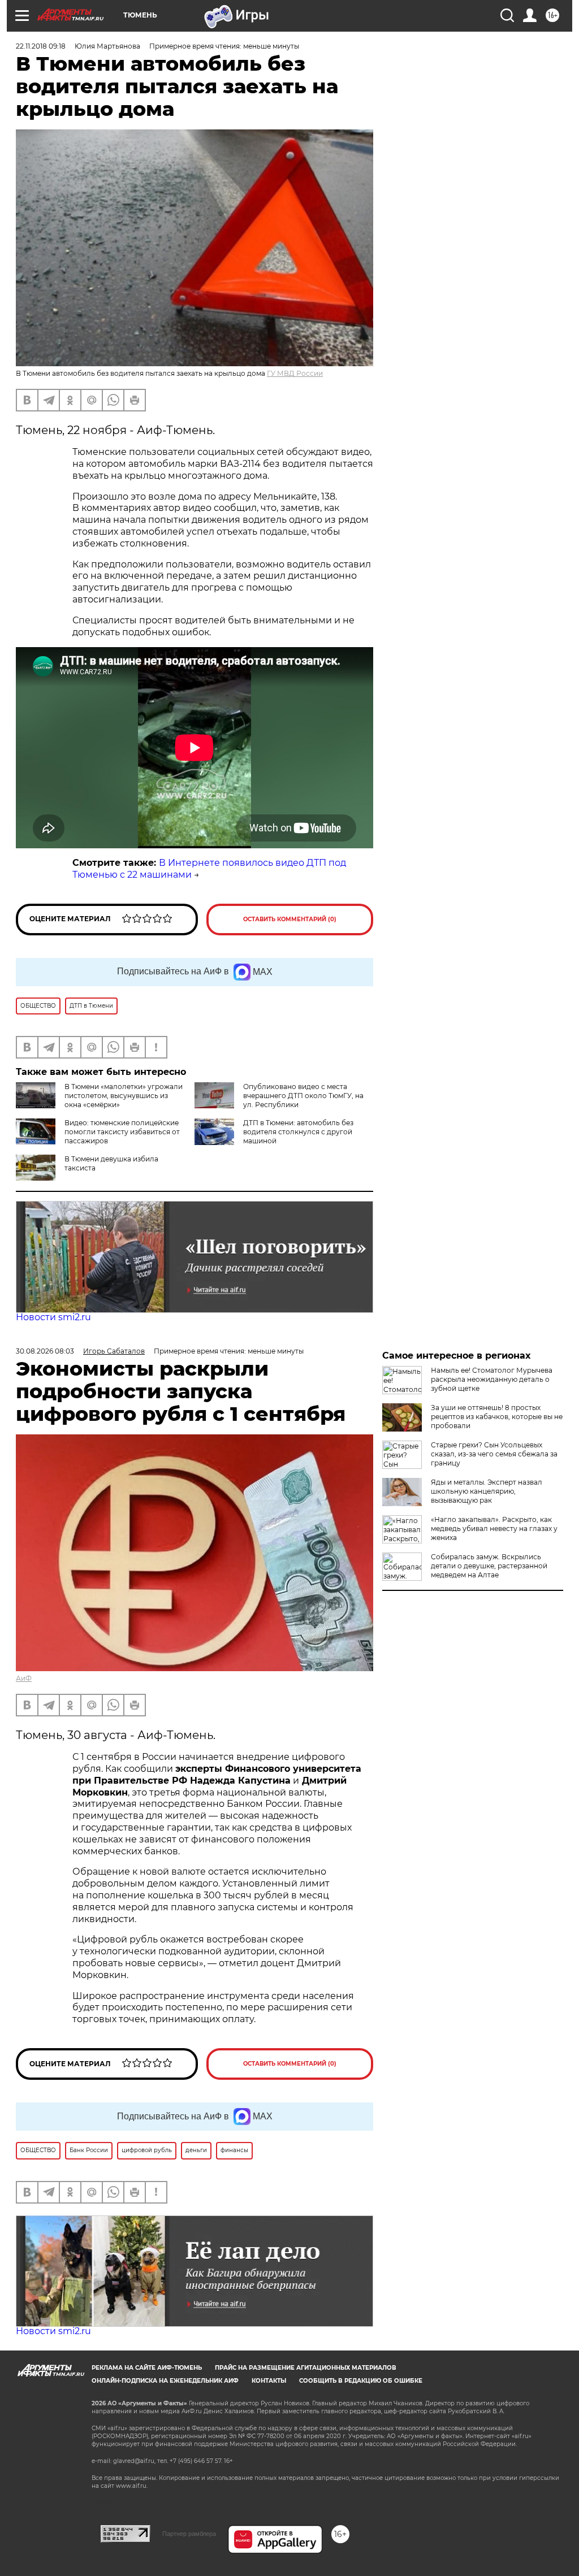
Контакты (269, 2381)
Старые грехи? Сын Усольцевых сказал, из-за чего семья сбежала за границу (494, 1454)
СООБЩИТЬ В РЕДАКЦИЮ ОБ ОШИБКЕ (361, 2381)
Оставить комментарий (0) (290, 919)
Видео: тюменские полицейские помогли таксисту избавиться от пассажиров (122, 1132)
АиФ (24, 1678)
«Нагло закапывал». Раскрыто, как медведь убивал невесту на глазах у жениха (494, 1528)
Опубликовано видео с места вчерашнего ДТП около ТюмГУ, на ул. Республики (303, 1096)
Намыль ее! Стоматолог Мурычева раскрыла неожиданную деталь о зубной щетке (492, 1379)
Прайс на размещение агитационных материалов (306, 2368)
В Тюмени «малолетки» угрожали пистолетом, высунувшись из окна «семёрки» (124, 1096)
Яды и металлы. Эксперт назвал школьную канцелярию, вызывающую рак (487, 1491)
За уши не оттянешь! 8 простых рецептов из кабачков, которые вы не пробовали (497, 1417)
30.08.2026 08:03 (45, 1351)
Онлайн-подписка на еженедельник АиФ (165, 2381)
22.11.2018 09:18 (41, 46)
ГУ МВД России (295, 373)
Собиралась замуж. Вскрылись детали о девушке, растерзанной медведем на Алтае (489, 1566)
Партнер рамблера (189, 2534)
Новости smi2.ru (53, 1317)
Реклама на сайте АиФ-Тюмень (147, 2368)
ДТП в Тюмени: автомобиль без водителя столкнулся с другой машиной (298, 1132)
